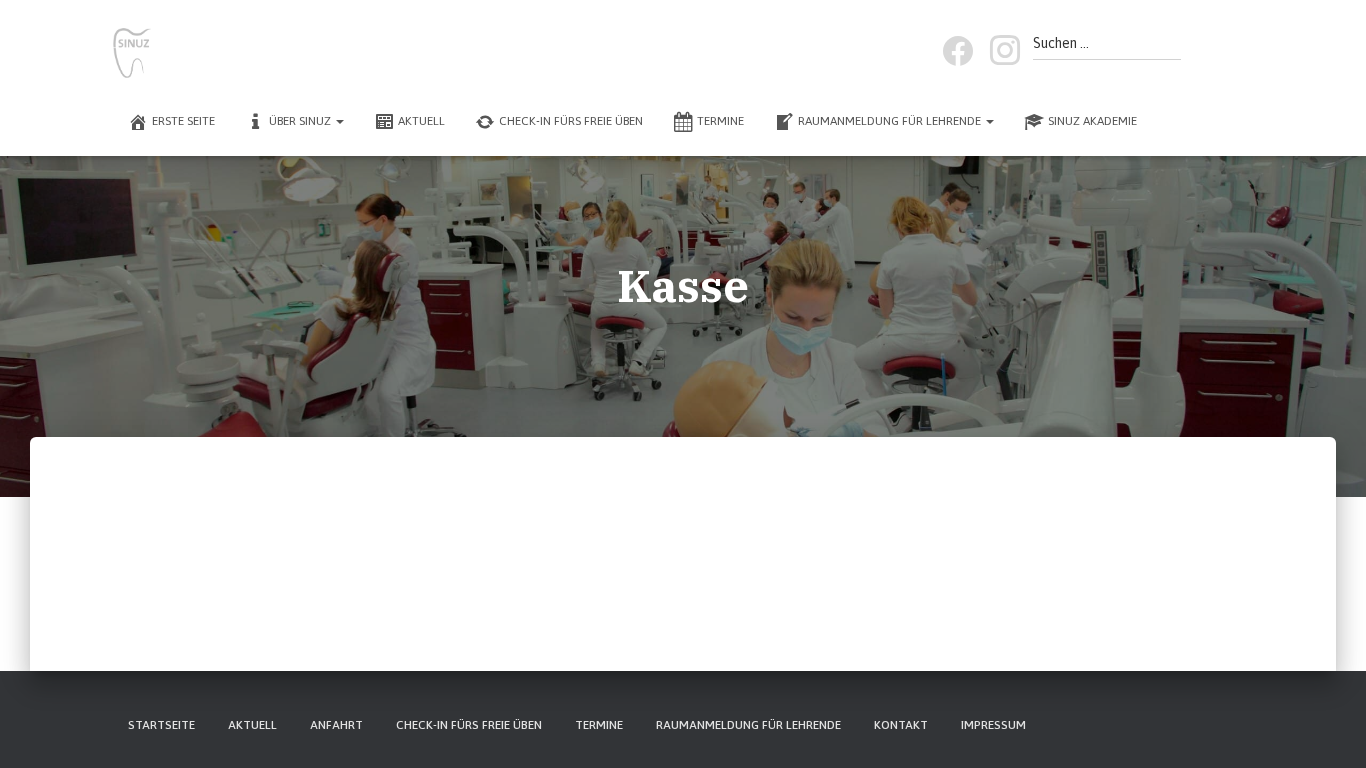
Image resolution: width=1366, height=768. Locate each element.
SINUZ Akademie (1092, 121)
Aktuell (421, 121)
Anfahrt (336, 725)
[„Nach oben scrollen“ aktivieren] (1326, 728)
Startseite (161, 725)
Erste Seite (183, 121)
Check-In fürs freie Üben (571, 121)
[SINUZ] (132, 53)
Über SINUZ (301, 121)
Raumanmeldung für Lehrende (891, 121)
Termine (720, 121)
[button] (339, 121)
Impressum (993, 725)
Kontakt (901, 725)
